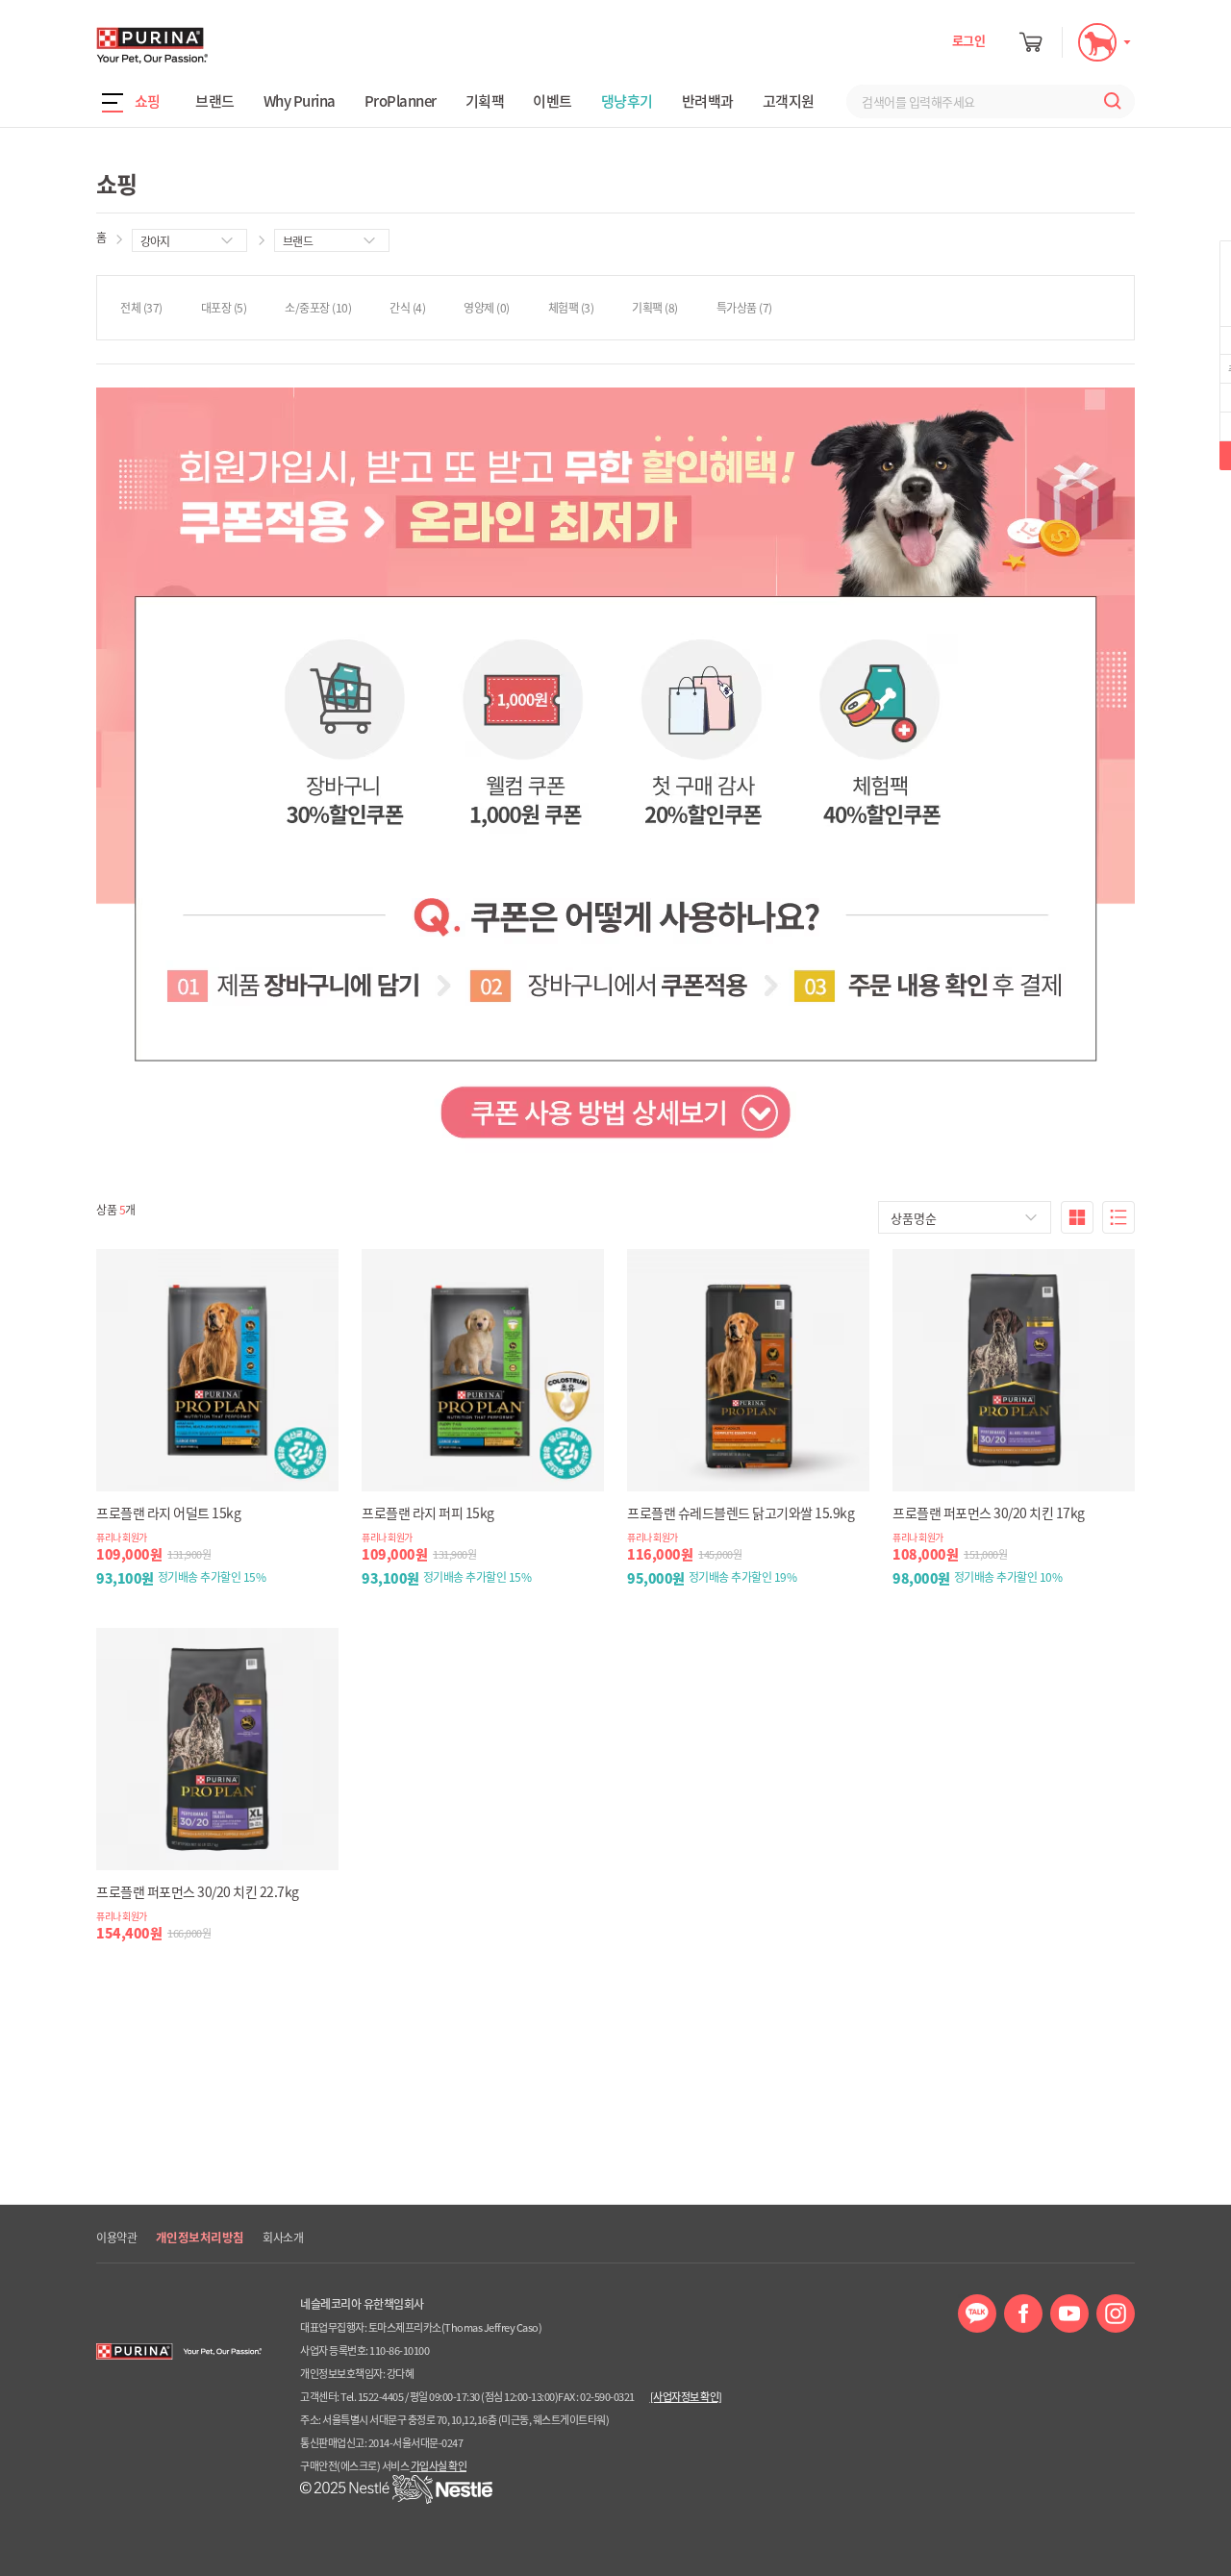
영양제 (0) (487, 308)
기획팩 (485, 101)
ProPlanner (401, 101)
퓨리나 (207, 45)
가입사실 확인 (439, 2466)
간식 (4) (407, 308)
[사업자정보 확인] (686, 2397)
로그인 (969, 40)
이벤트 (553, 101)
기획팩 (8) (655, 308)
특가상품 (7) (744, 308)
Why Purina (300, 101)
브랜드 (215, 101)
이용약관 (116, 2238)
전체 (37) (141, 308)
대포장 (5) (224, 308)
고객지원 (789, 101)
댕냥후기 (627, 101)
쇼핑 (148, 101)
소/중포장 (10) (318, 308)
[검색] (1108, 101)
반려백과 (708, 101)
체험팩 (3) (571, 308)
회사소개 (283, 2238)
